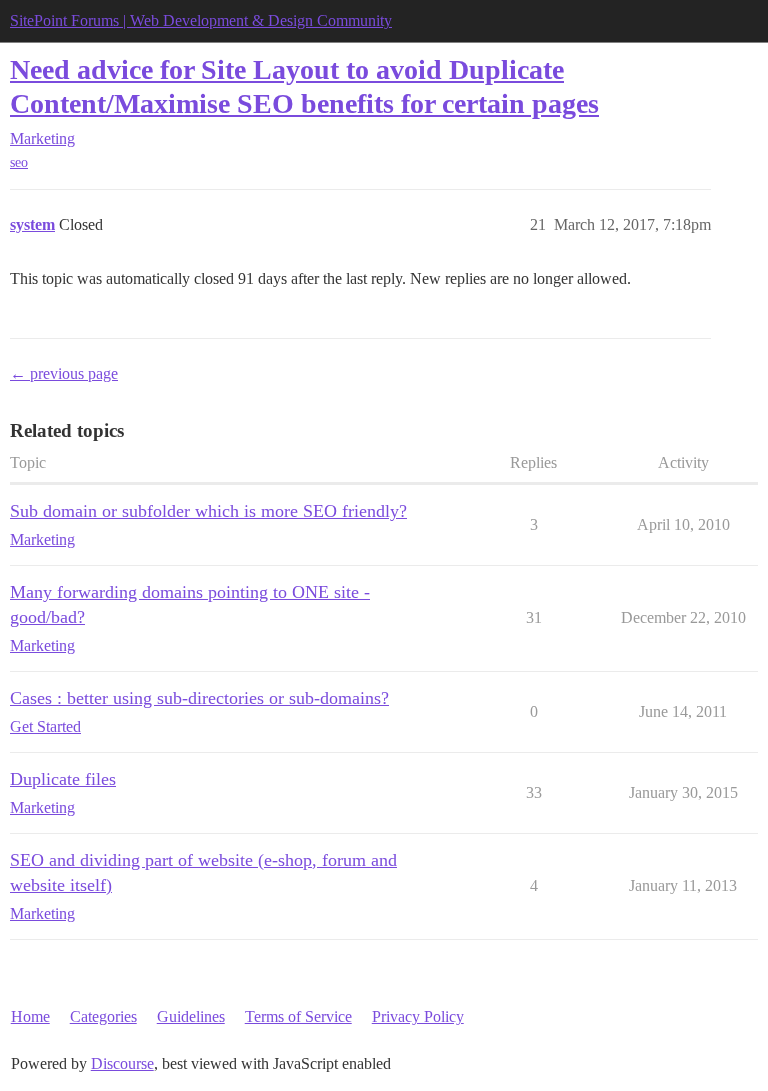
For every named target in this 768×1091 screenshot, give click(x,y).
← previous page (64, 373)
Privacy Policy (418, 1016)
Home (30, 1016)
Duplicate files (63, 779)
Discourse (122, 1063)
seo (19, 162)
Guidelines (191, 1016)
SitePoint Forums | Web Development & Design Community (201, 20)
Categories (103, 1016)
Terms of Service (298, 1016)
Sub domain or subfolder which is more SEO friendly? (208, 511)
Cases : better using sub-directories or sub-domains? (199, 698)
